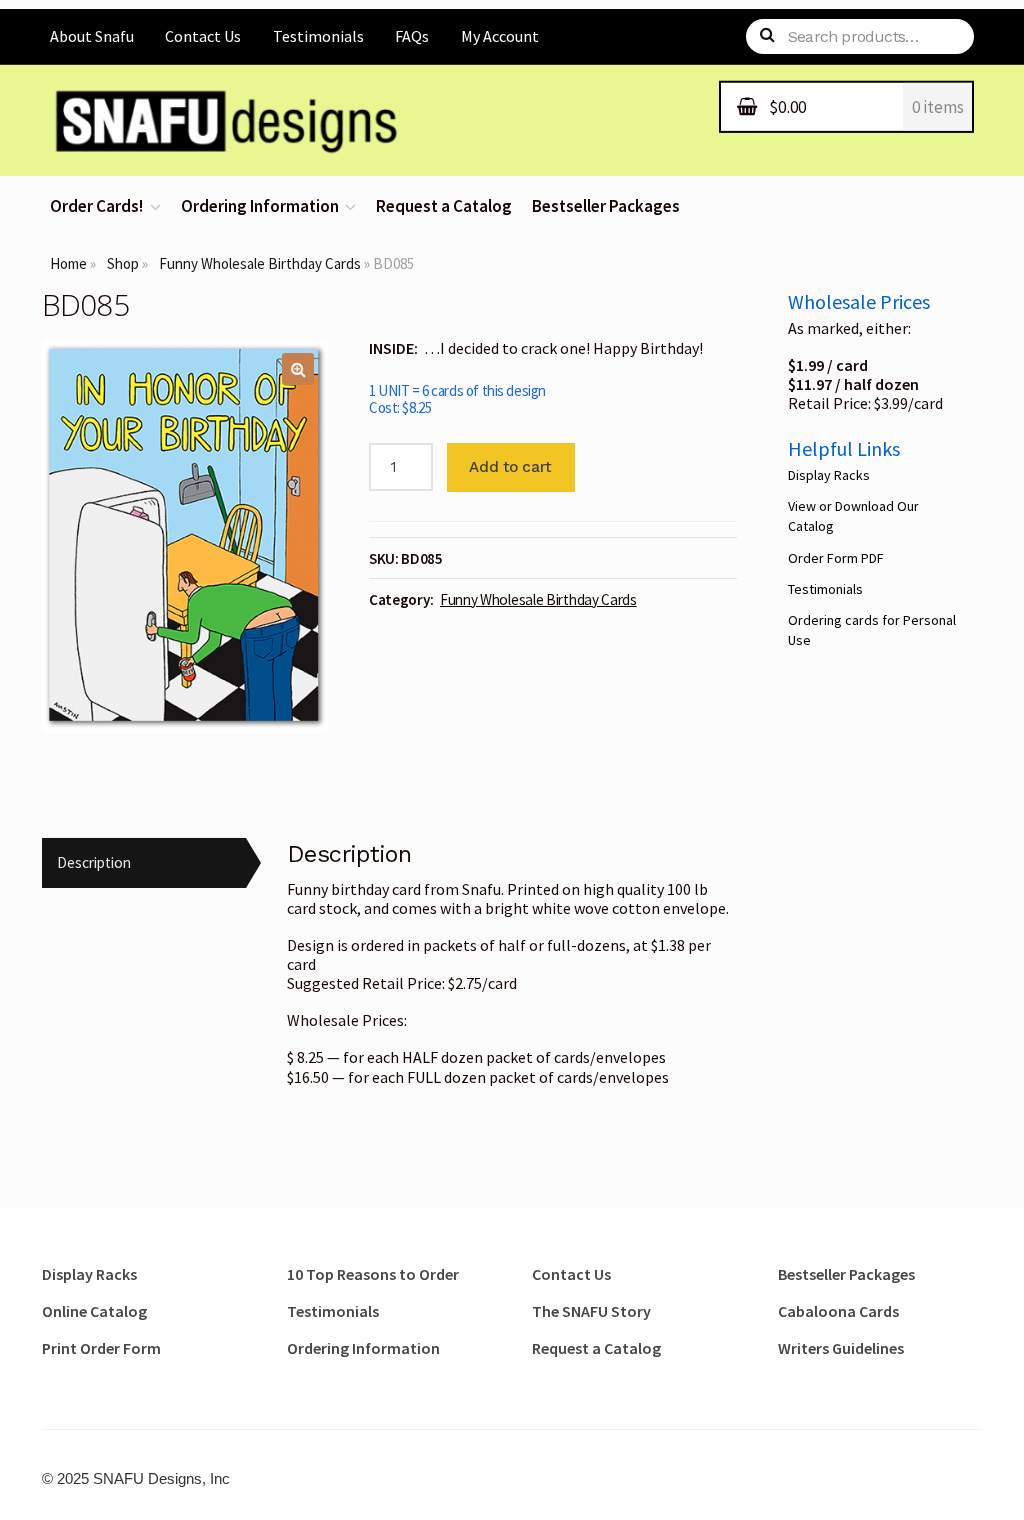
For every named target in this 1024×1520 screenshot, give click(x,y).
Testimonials (318, 36)
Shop (123, 263)
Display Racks (829, 475)
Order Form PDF (836, 558)
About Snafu (92, 36)
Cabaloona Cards (838, 1311)
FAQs (412, 36)
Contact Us (203, 36)
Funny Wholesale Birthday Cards (260, 263)
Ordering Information (260, 206)
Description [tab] (94, 862)
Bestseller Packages (606, 206)
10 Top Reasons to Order (373, 1274)
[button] (298, 369)
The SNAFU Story (591, 1311)
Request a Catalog (444, 206)
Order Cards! (96, 206)
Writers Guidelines (841, 1348)
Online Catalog (94, 1311)
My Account (500, 36)
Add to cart (510, 467)
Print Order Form (101, 1348)
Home (68, 263)
